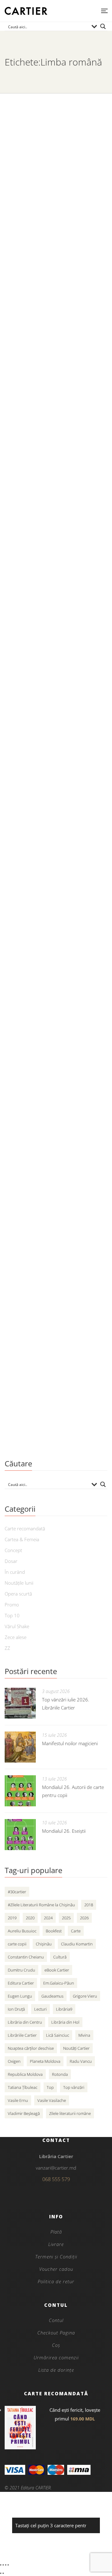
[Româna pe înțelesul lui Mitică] (56, 825)
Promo (12, 1605)
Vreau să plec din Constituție (52, 1199)
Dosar (11, 1561)
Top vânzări (74, 2087)
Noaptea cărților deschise (31, 2048)
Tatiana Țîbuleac (23, 2087)
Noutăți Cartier (76, 2048)
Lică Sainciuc (58, 2035)
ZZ (7, 1648)
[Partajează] (6, 2565)
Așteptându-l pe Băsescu (46, 707)
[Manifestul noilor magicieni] (20, 1747)
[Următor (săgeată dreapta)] (3, 2573)
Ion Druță (16, 2009)
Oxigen (14, 2061)
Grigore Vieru (85, 1996)
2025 (66, 1918)
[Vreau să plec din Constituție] (56, 1144)
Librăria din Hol (65, 2022)
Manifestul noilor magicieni (70, 1743)
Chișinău (44, 1944)
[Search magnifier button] (103, 26)
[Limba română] (56, 1325)
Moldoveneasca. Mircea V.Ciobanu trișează (44, 200)
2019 (12, 1918)
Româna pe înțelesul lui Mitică (54, 880)
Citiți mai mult (23, 269)
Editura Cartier (21, 1983)
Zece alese (16, 1637)
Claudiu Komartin (77, 1944)
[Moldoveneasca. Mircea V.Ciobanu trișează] (56, 140)
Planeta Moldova (45, 2061)
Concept (13, 1550)
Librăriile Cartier (22, 2035)
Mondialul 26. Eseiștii (64, 1831)
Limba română (29, 1381)
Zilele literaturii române (70, 2113)
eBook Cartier (57, 1970)
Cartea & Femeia (22, 1539)
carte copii (17, 1944)
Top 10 (12, 1615)
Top (50, 2087)
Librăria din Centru (25, 2022)
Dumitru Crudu (21, 1970)
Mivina (84, 2035)
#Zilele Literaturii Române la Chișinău (41, 1905)
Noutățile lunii (19, 1583)
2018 (89, 1905)
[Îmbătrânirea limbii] (56, 998)
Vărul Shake (17, 1626)
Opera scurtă (18, 1594)
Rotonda (60, 2074)
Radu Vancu (81, 2061)
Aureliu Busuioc (22, 1931)
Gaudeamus (52, 1996)
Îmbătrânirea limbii (36, 1053)
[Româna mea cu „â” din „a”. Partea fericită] (56, 323)
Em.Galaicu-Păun (59, 1983)
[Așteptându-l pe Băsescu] (56, 652)
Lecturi (40, 2009)
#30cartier (17, 1892)
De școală (21, 552)
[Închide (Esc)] (8, 2565)
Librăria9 (64, 2009)
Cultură (60, 1957)
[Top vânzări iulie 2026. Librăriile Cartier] (20, 1703)
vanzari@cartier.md (56, 2168)
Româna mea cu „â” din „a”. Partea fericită (49, 383)
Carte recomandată (25, 1528)
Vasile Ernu (18, 2100)
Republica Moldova (25, 2074)
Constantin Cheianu (26, 1957)
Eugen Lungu (20, 1996)
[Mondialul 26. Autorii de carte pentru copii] (20, 1791)
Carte (76, 1931)
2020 (30, 1918)
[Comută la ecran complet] (3, 2565)
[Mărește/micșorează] (1, 2565)
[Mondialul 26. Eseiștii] (20, 1835)
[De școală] (56, 497)
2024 (48, 1918)
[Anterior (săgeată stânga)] (1, 2573)
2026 (84, 1918)
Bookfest (54, 1931)
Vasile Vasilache (52, 2100)
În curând (15, 1572)
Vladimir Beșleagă (24, 2113)
